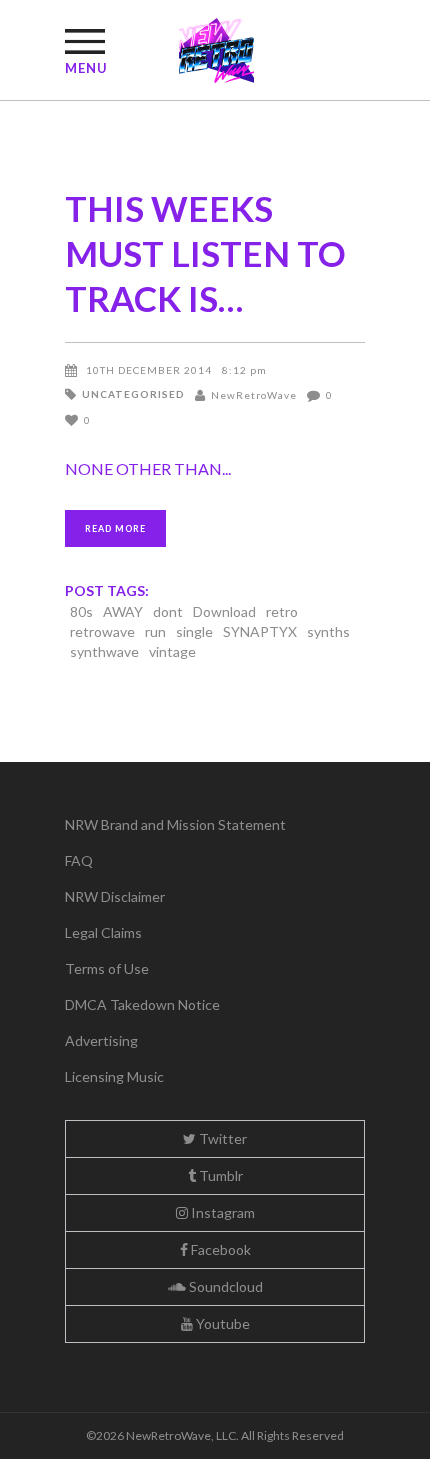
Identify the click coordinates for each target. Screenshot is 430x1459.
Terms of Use (107, 968)
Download (224, 611)
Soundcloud (224, 1286)
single (194, 631)
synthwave (104, 651)
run (155, 631)
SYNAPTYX (260, 631)
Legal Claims (103, 932)
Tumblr (219, 1175)
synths (328, 631)
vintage (172, 651)
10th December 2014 (149, 370)
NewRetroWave (254, 395)
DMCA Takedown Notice (142, 1004)
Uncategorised (133, 394)
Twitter (221, 1138)
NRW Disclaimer (115, 896)
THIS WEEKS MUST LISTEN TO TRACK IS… (205, 253)
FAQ (79, 860)
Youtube (221, 1323)
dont (168, 611)
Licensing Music (114, 1076)
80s (81, 611)
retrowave (102, 631)
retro (282, 611)
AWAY (123, 611)
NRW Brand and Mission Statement (175, 824)
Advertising (101, 1040)
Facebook (219, 1249)
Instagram (221, 1212)
